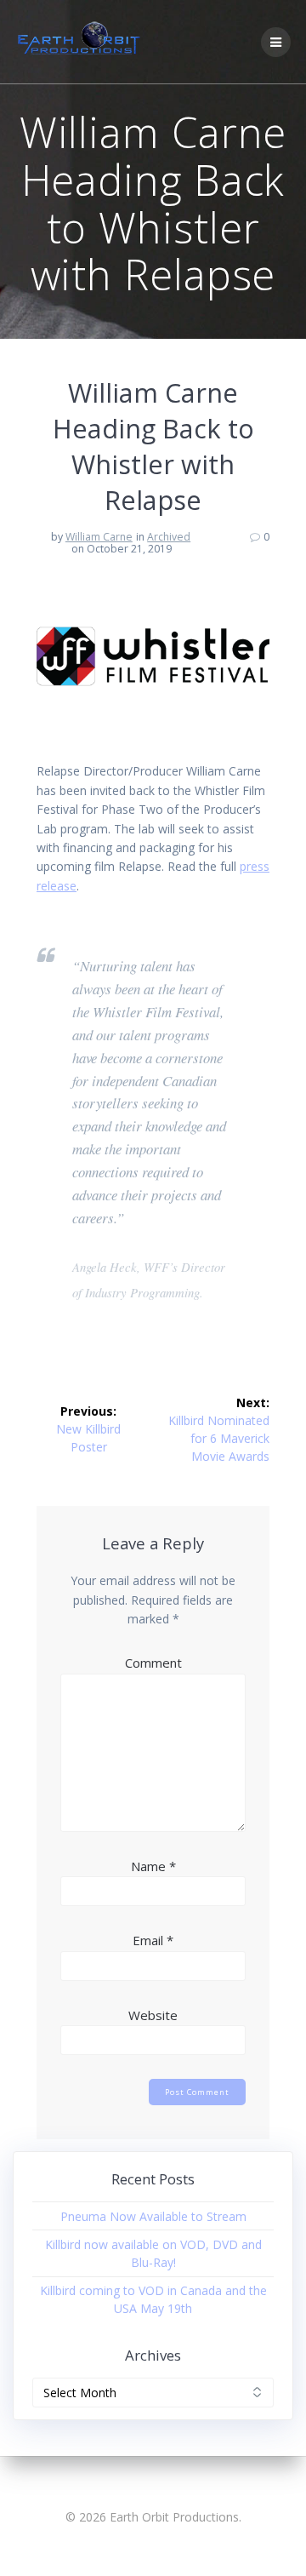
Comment (153, 1663)
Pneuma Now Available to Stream (153, 2216)
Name (153, 1866)
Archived (169, 537)
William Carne (99, 537)
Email (153, 1940)
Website (153, 2015)
